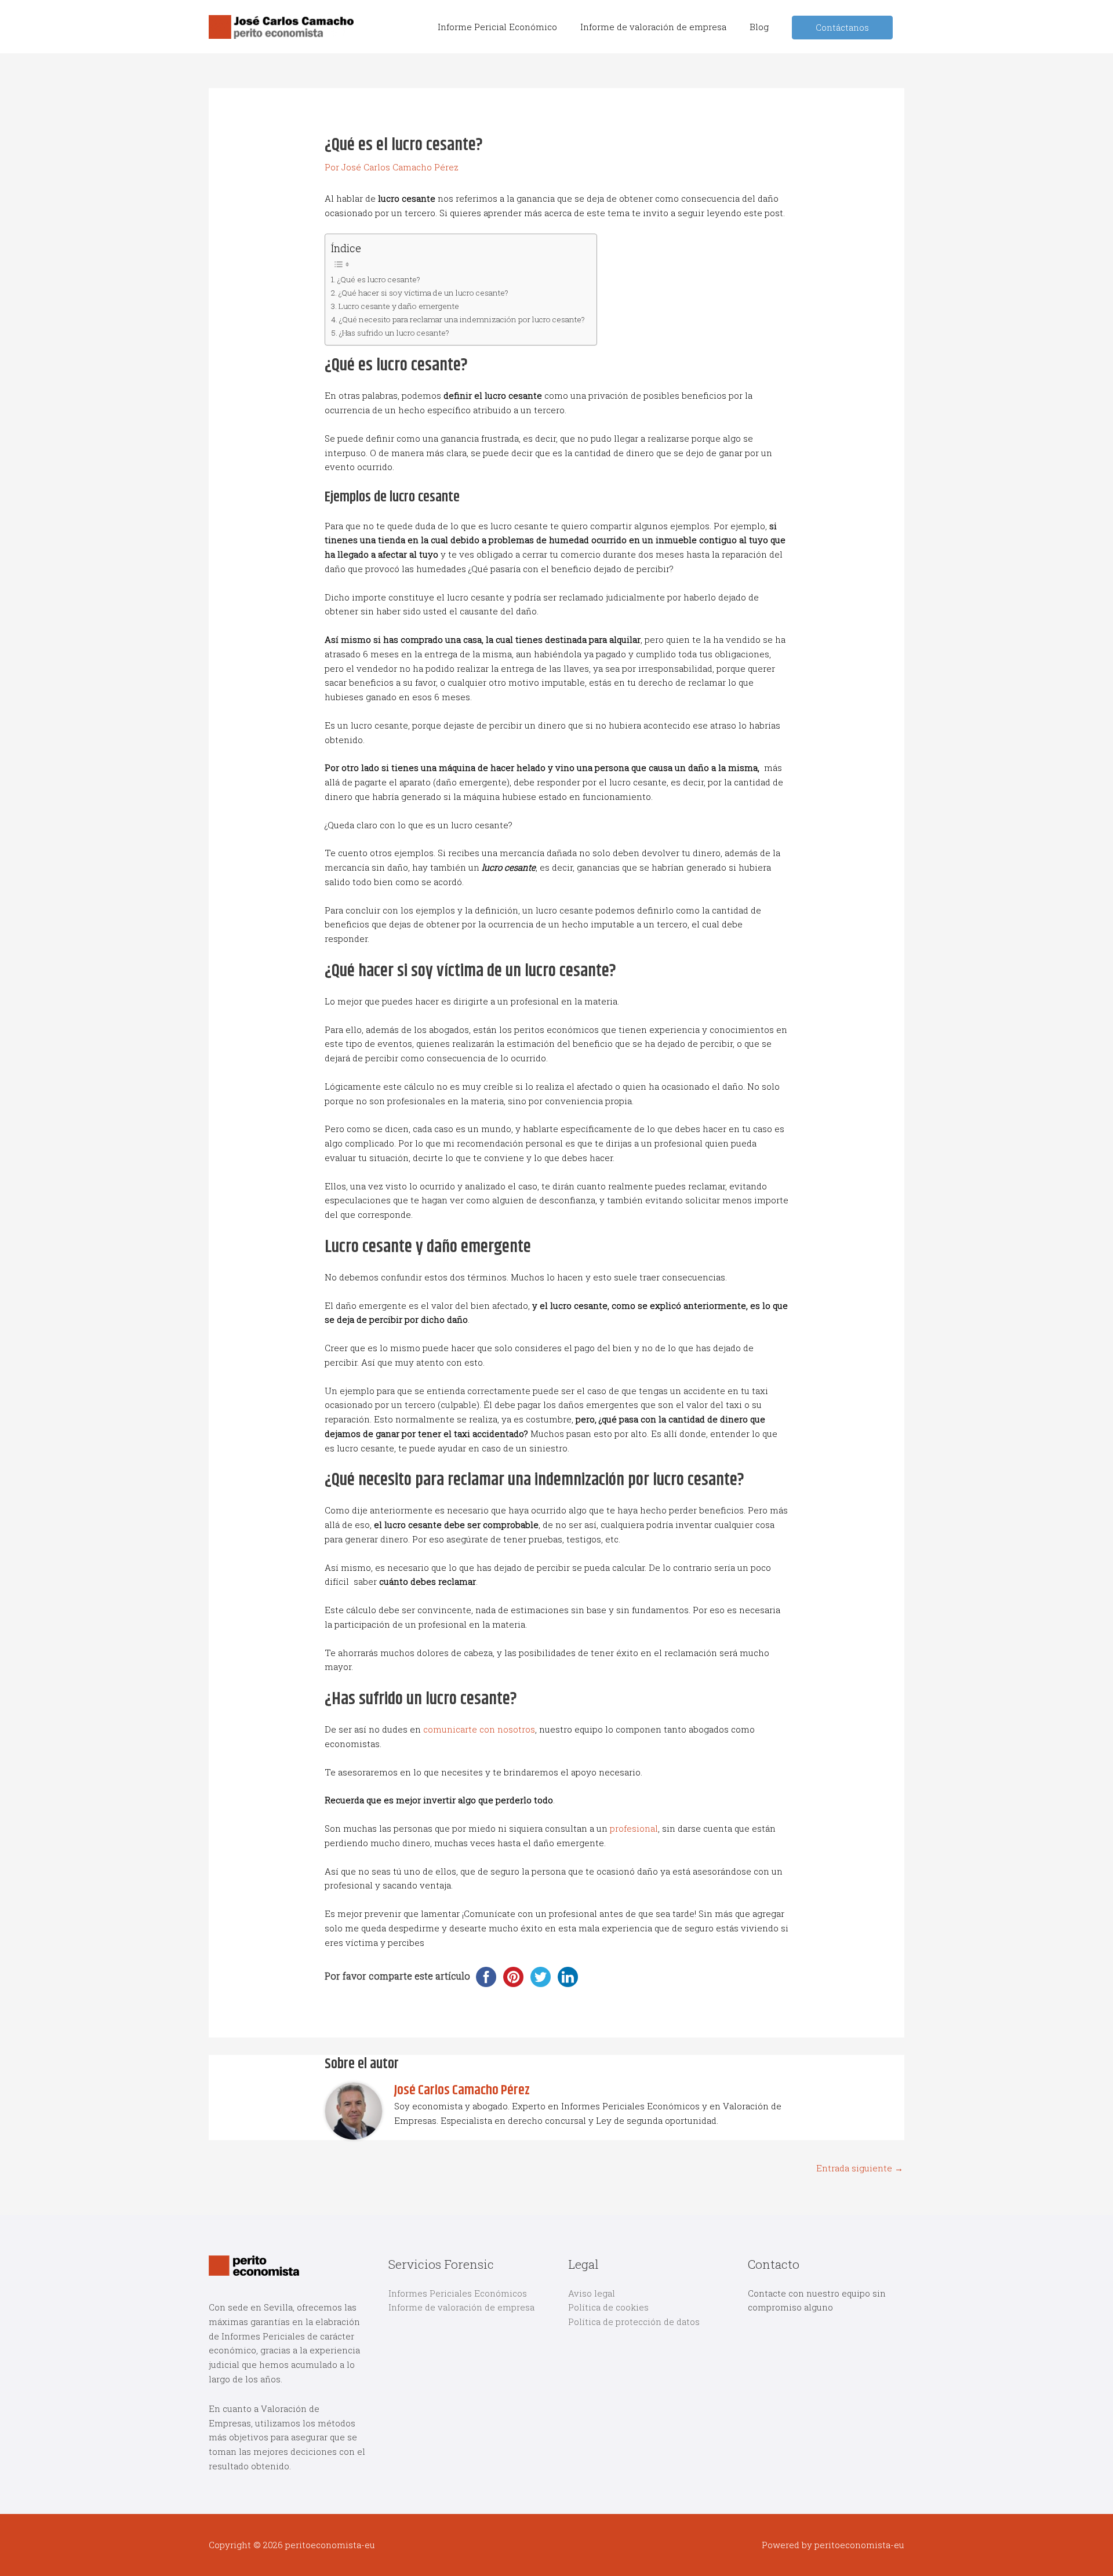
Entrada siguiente (860, 2168)
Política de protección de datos (634, 2322)
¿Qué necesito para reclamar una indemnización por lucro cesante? (462, 319)
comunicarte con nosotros (479, 1729)
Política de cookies (608, 2307)
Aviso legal (592, 2293)
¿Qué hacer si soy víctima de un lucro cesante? (423, 293)
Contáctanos (842, 27)
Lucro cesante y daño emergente (399, 306)
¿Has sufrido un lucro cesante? (394, 333)
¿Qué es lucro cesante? (379, 279)
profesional (634, 1828)
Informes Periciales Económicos (458, 2293)
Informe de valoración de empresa (461, 2307)
